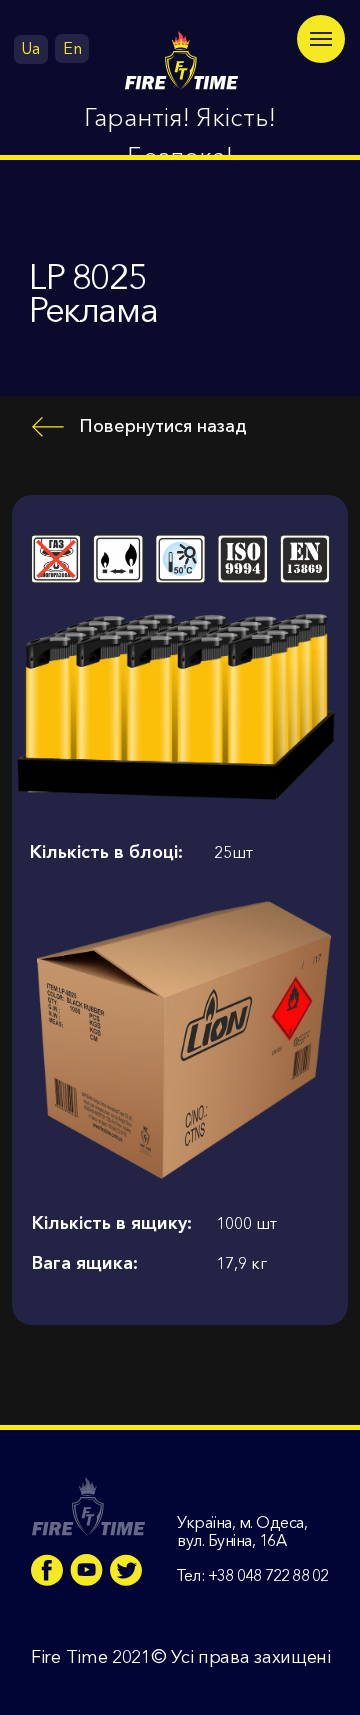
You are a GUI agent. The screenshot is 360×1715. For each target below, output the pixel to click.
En (72, 48)
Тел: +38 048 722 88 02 (252, 1575)
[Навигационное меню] (321, 39)
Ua (30, 48)
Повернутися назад (163, 426)
